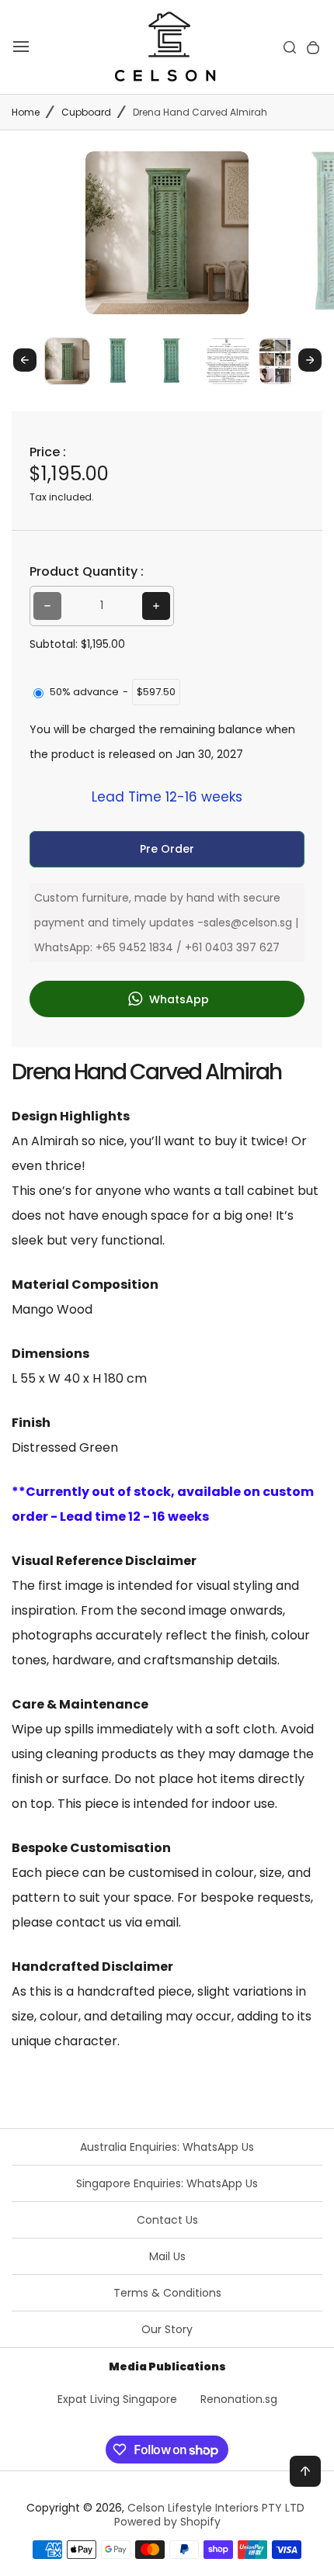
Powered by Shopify (167, 2522)
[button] (67, 360)
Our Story (167, 2329)
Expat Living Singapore (117, 2399)
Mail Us (167, 2256)
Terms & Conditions (167, 2293)
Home (26, 112)
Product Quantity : (87, 571)
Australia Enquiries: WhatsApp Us (167, 2147)
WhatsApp (177, 999)
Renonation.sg (239, 2399)
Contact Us (167, 2220)
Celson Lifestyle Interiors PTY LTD (216, 2508)
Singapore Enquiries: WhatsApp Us (167, 2183)
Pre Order (167, 849)
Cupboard (86, 112)
